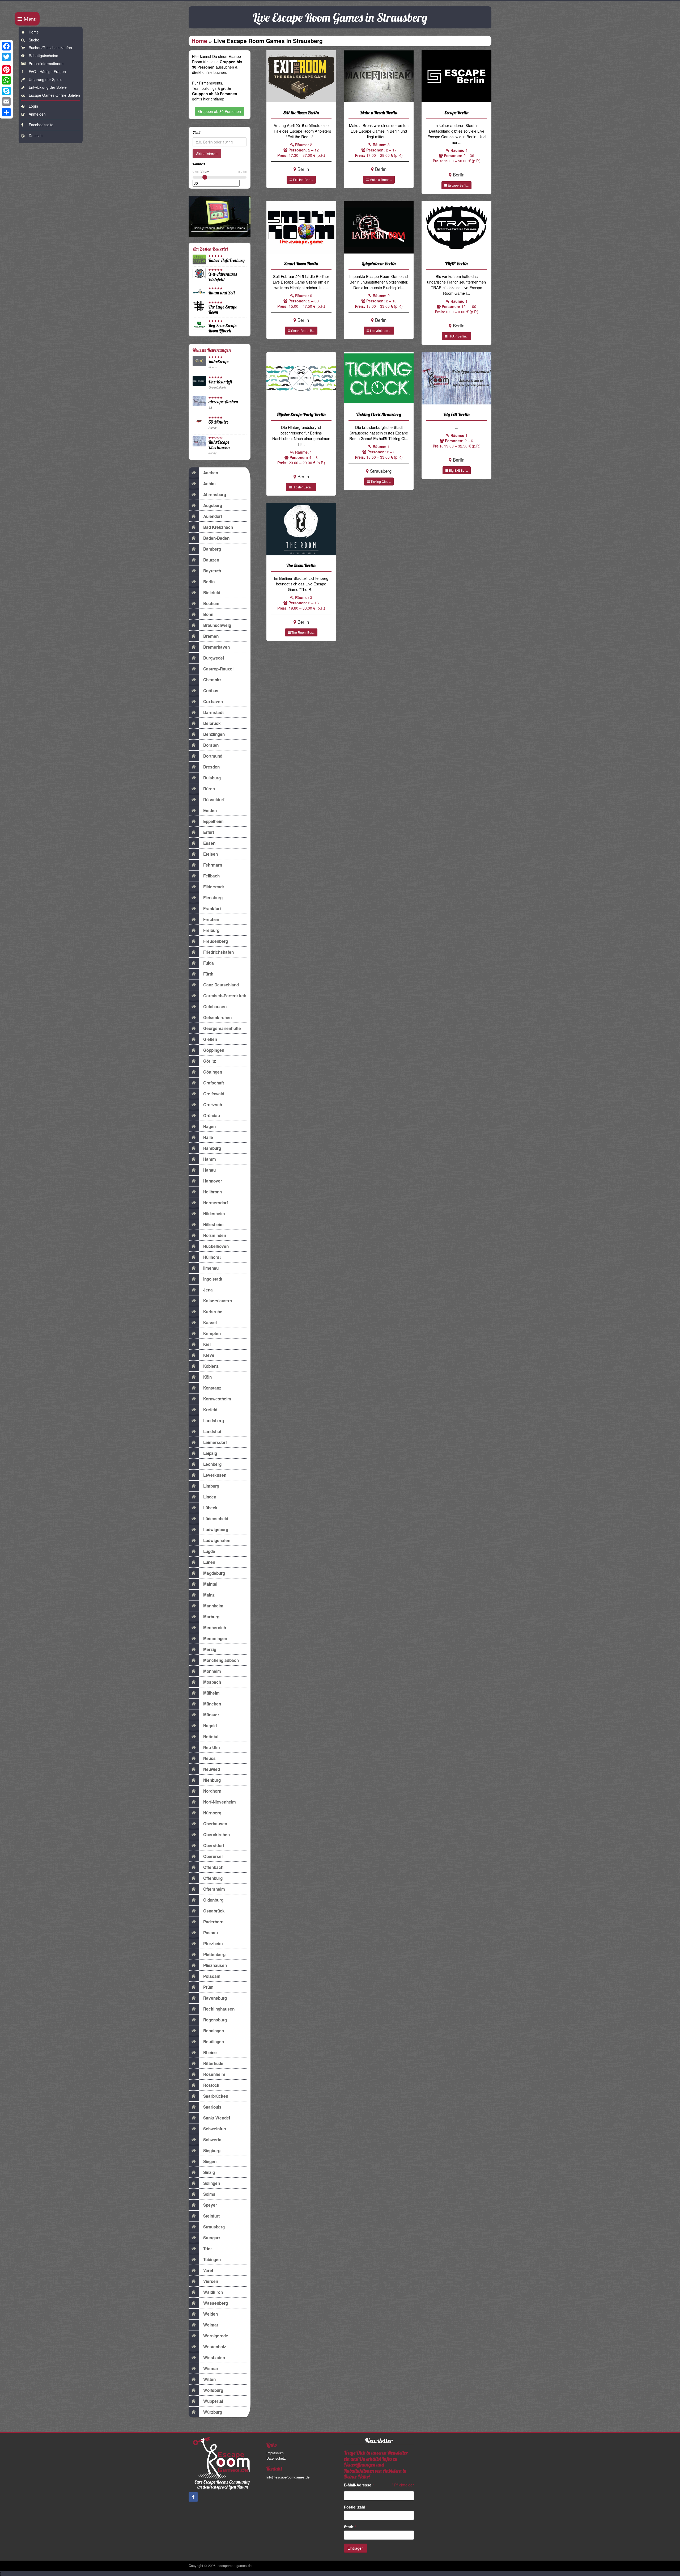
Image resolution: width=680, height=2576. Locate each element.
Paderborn (213, 1922)
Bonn (208, 614)
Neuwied (212, 1769)
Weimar (211, 2325)
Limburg (211, 1486)
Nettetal (211, 1737)
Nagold (210, 1726)
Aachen (211, 473)
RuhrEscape (219, 362)
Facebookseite (41, 125)
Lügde (209, 1551)
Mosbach (212, 1682)
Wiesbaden (214, 2358)
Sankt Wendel (217, 2118)
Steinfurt (211, 2216)
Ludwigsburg (216, 1530)
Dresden (211, 767)
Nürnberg (212, 1813)
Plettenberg (214, 1954)
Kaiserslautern (218, 1301)
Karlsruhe (213, 1312)
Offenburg (213, 1878)
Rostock (211, 2085)
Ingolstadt (213, 1279)
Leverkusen (215, 1475)
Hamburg (212, 1148)
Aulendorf (213, 516)
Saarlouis (212, 2107)
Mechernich (215, 1628)
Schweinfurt (215, 2129)
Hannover (213, 1181)
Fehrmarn (213, 865)
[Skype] (6, 91)
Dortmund (213, 756)
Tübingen (212, 2260)
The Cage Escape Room (223, 309)
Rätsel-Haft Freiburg (227, 260)
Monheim (212, 1671)
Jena (208, 1290)
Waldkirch (213, 2292)
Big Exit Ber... (458, 470)
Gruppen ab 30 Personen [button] (220, 111)
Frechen (211, 919)
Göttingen (213, 1072)
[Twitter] (6, 57)
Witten (209, 2379)
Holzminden (215, 1235)
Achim (209, 484)
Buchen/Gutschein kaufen (50, 48)
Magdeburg (214, 1573)
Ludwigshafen (217, 1540)
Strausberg (214, 2227)
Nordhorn (212, 1791)
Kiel (207, 1344)
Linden (210, 1497)
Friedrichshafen (218, 952)
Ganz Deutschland (221, 985)
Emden (210, 810)
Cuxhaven (213, 702)
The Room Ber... (303, 632)
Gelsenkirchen (217, 1017)
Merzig (210, 1649)
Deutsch (36, 136)
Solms (209, 2194)
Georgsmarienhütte (222, 1028)
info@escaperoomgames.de (288, 2477)
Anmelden (37, 114)
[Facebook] (6, 46)
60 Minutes (218, 422)
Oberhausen (215, 1824)
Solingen (212, 2183)
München (212, 1704)
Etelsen (211, 854)
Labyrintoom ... (380, 330)
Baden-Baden (216, 538)
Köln (207, 1377)
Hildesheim (214, 1214)
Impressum (275, 2453)
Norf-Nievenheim (220, 1802)
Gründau (212, 1116)
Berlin (209, 582)
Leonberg (212, 1464)
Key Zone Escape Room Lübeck (223, 328)
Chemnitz (212, 680)
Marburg (211, 1617)
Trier (208, 2249)
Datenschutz (276, 2458)
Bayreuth (212, 571)
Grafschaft (214, 1083)
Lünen (209, 1562)
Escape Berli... (458, 185)
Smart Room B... (302, 330)
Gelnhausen (215, 1007)
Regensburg (215, 2020)
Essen (209, 843)
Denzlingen (214, 734)
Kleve (209, 1355)
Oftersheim (214, 1889)
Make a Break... (380, 180)
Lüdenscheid (216, 1519)
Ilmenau (211, 1268)
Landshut (212, 1431)
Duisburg (212, 778)
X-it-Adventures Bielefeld (223, 277)
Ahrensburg (215, 495)
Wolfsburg (213, 2390)
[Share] (6, 112)
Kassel (210, 1323)
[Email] (6, 102)
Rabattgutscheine (43, 56)
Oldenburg (213, 1900)
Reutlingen (214, 2042)
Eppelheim (213, 821)
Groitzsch (213, 1105)
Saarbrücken (216, 2096)
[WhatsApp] (6, 80)
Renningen (214, 2031)
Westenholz (215, 2347)
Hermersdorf (216, 1203)
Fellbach (211, 876)
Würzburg (213, 2412)
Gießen (210, 1039)
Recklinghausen (219, 2009)
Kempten (212, 1333)
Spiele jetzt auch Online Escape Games (219, 228)
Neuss (209, 1758)
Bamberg (212, 549)
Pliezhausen (215, 1965)
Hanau (209, 1170)
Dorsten (211, 745)
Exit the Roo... (303, 180)
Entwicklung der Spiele (48, 87)
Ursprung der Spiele (46, 79)
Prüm (208, 1987)
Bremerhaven (216, 647)
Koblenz (211, 1366)
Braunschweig (217, 625)
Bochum (211, 603)
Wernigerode (216, 2336)
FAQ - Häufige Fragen (47, 71)
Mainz (209, 1595)
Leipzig (210, 1453)
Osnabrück (214, 1911)
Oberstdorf (214, 1846)
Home (34, 32)
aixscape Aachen (223, 402)
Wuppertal (213, 2401)
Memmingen (215, 1638)
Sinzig (209, 2172)
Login (33, 106)
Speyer (210, 2205)
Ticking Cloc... (380, 481)
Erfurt (209, 832)
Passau (211, 1933)
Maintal (210, 1584)
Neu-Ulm (212, 1747)
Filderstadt (214, 887)
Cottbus (211, 691)
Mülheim (211, 1693)
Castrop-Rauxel (218, 669)
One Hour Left (220, 382)
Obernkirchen (216, 1835)
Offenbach (213, 1867)
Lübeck (210, 1508)
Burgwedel (214, 658)
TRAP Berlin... (458, 336)
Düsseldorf (214, 800)
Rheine (210, 2053)
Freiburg (211, 930)
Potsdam (212, 1976)
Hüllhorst (212, 1257)
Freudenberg (216, 941)
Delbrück (212, 723)
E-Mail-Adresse (359, 2485)
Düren (209, 789)
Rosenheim (214, 2074)
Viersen (211, 2281)
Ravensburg (215, 1998)
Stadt (350, 2527)
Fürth (208, 974)
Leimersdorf (215, 1442)
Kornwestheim (217, 1399)
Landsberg (214, 1421)
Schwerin (212, 2140)
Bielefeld (212, 593)
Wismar (211, 2368)
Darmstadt (213, 712)
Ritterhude (213, 2063)
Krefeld (210, 1410)
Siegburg (212, 2151)
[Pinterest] (6, 70)
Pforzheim (213, 1944)
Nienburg (212, 1780)
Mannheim (213, 1606)
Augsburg (213, 505)
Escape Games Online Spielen (54, 95)
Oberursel (213, 1856)
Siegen (210, 2161)
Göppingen (214, 1050)
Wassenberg (216, 2303)
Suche (34, 40)
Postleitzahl (356, 2507)
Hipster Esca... (302, 487)
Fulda (209, 963)
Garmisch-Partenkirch (225, 996)
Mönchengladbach (221, 1660)
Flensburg (213, 898)
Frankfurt (212, 909)
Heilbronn (212, 1192)
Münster (211, 1715)
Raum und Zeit (222, 293)
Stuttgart (212, 2238)
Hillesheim (213, 1224)
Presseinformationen (46, 64)
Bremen (211, 636)
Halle (208, 1137)
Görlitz (210, 1061)
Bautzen (211, 560)
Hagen (209, 1126)
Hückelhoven (216, 1246)
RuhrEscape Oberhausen (219, 445)
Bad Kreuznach (218, 527)
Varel (208, 2270)
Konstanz (212, 1388)
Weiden (211, 2314)
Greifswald (214, 1094)
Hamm (210, 1159)
